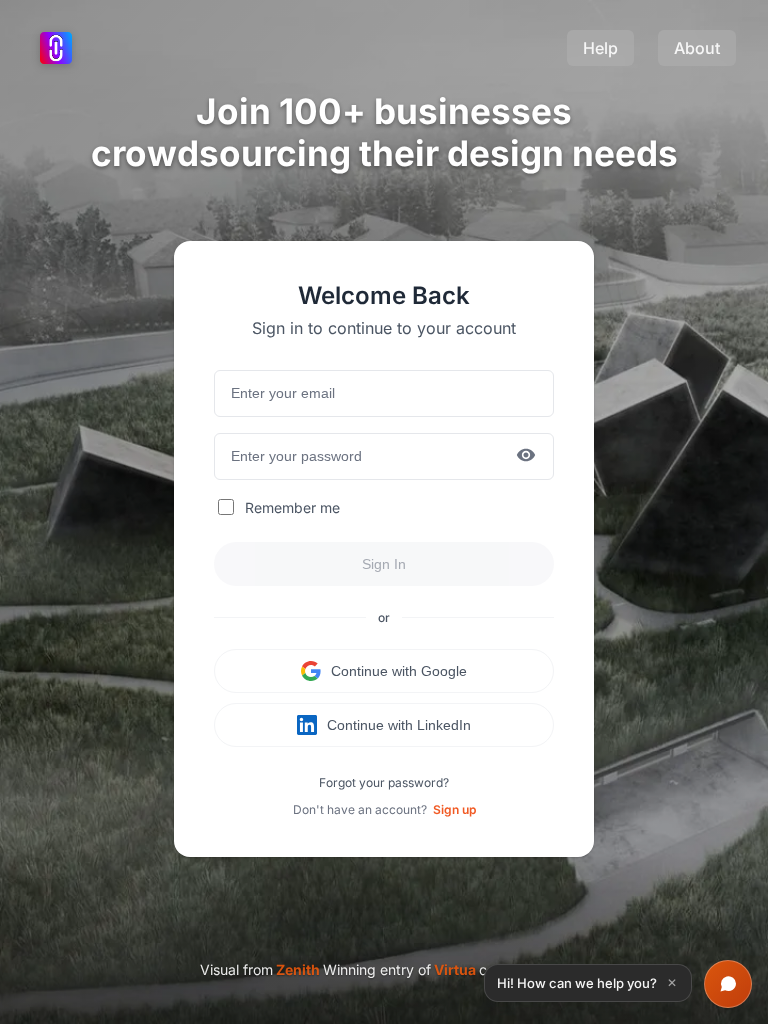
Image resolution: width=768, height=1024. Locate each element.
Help (600, 48)
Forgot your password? (384, 782)
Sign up (454, 809)
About (697, 48)
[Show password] (526, 456)
